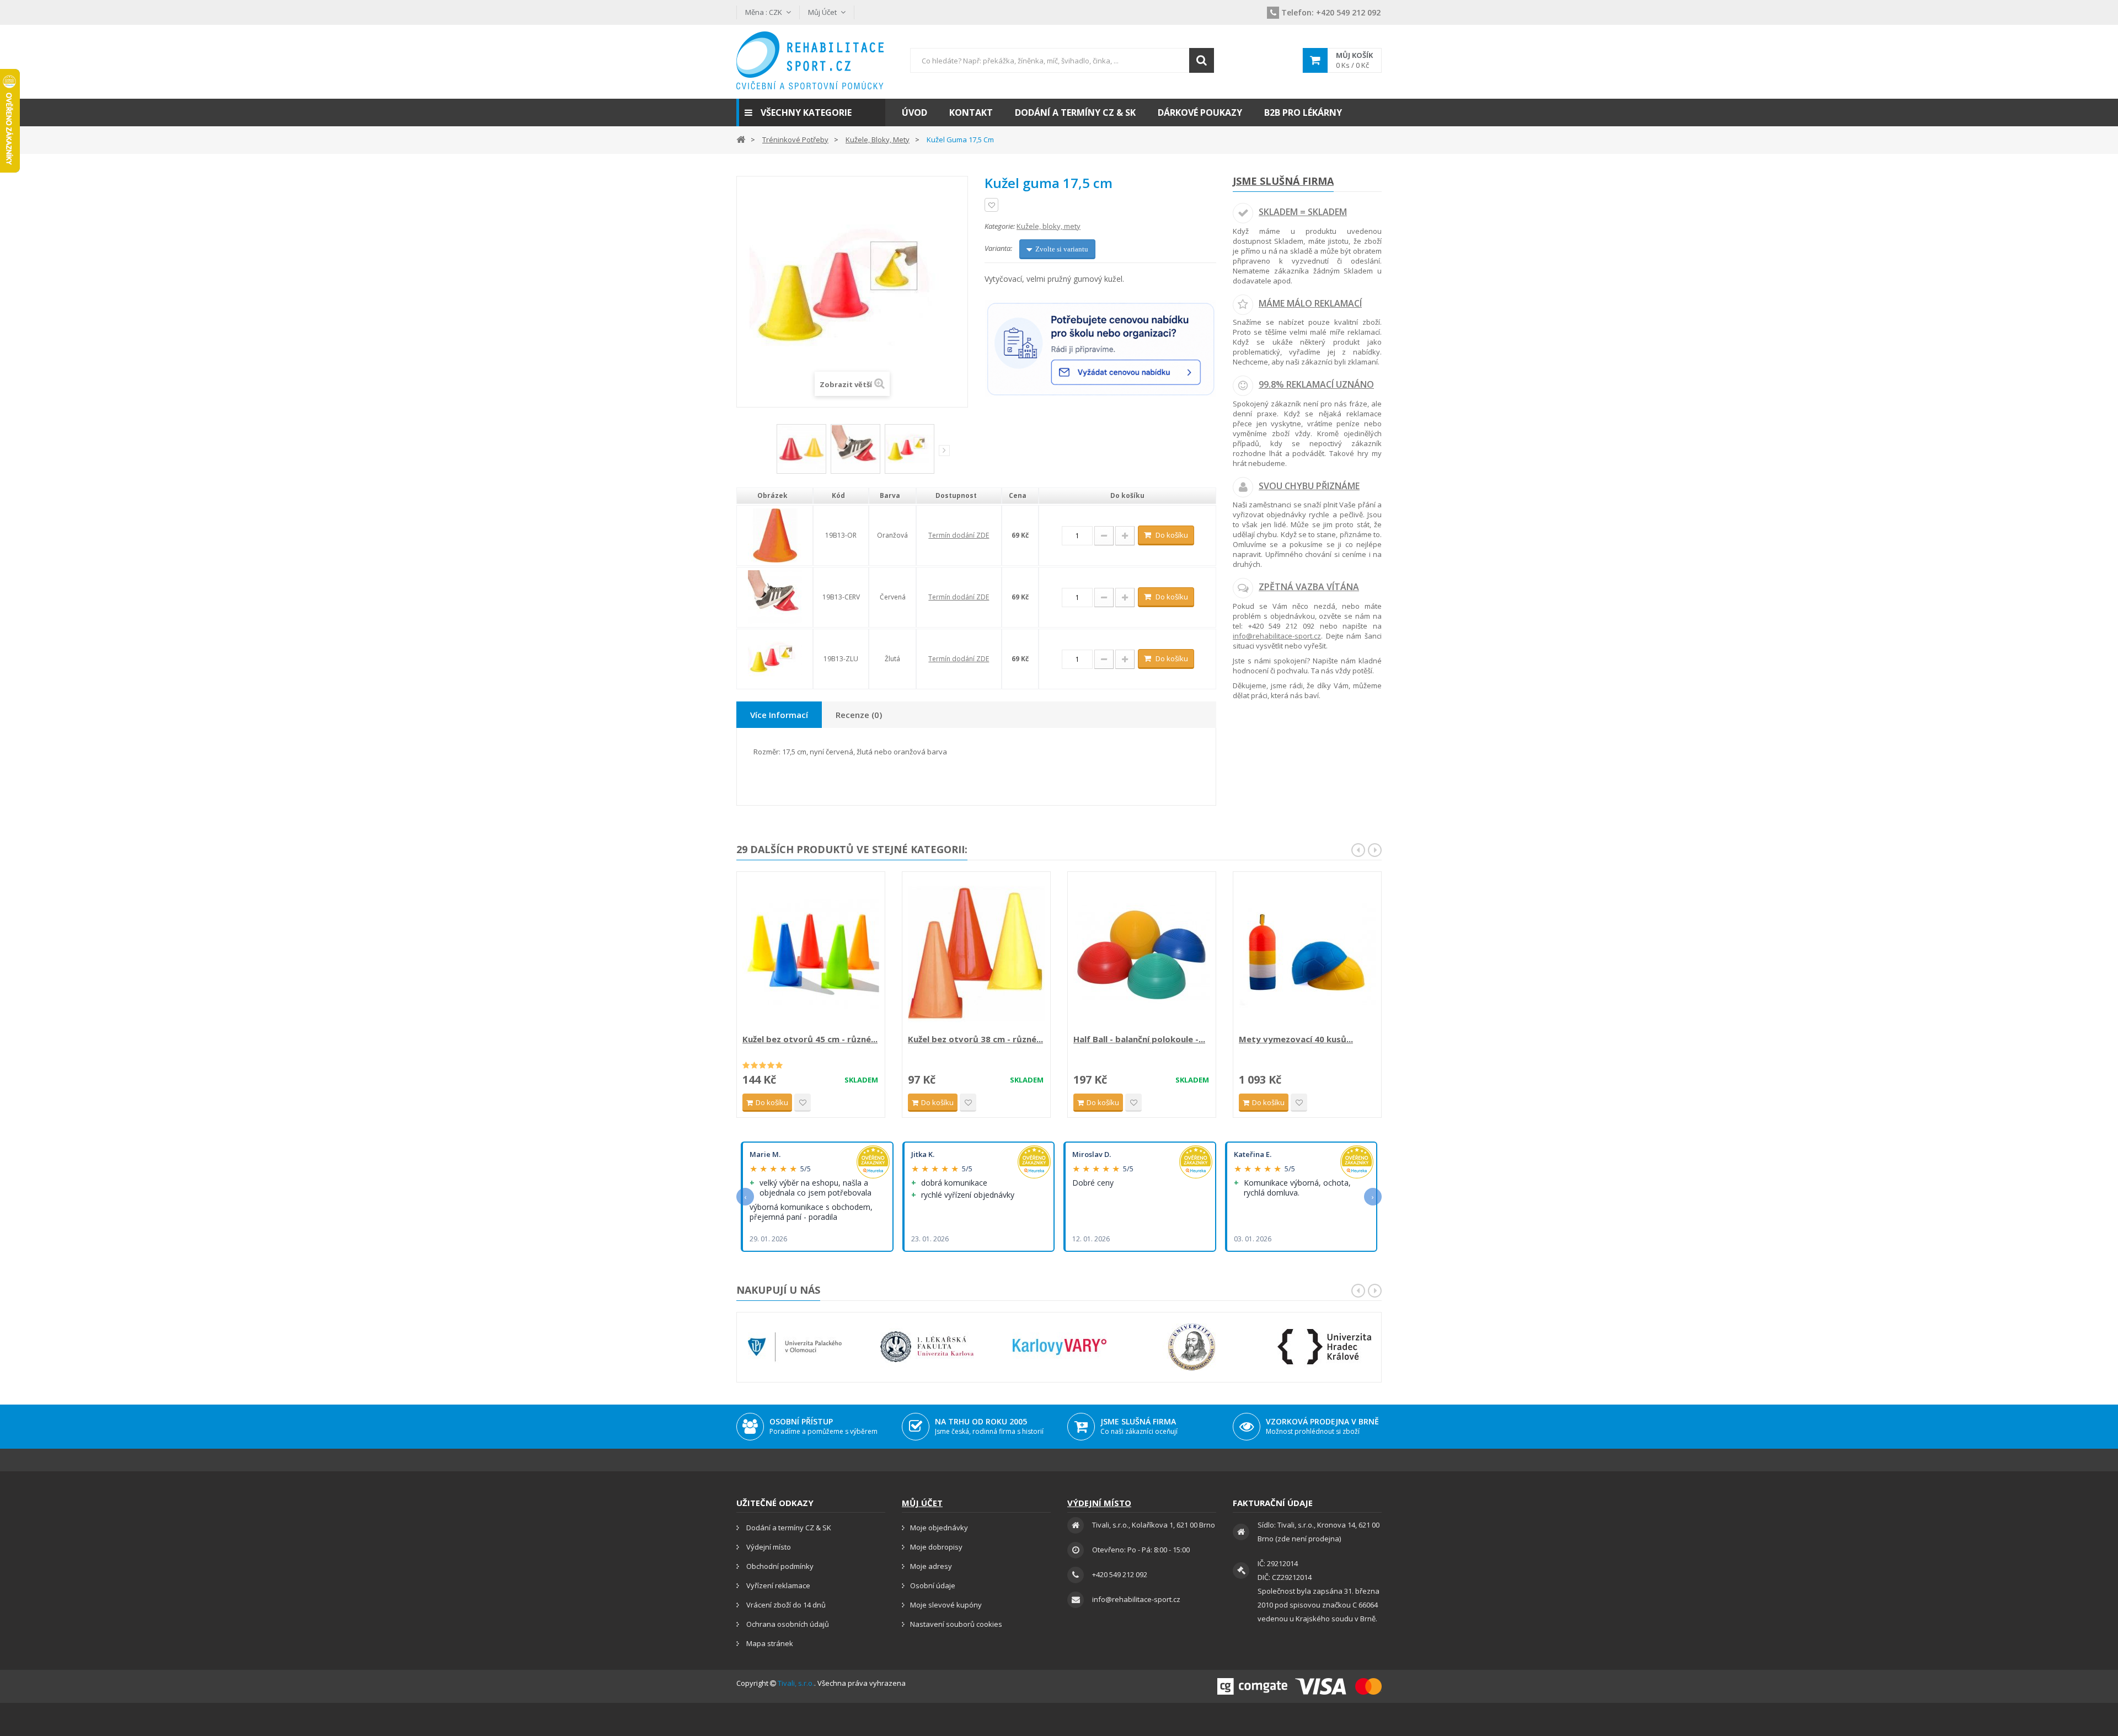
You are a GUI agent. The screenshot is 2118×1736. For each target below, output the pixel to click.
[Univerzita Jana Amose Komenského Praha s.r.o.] (1192, 1347)
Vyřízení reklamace (777, 1585)
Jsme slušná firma (1283, 181)
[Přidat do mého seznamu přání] (991, 205)
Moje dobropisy (936, 1547)
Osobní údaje (933, 1585)
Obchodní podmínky (779, 1566)
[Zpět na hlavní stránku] (741, 139)
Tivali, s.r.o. (796, 1683)
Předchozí (769, 453)
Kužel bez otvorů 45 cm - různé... (810, 1039)
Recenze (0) (859, 715)
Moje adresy (931, 1566)
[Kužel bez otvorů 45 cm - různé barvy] (811, 954)
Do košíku (1172, 535)
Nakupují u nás (778, 1290)
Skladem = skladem (1303, 212)
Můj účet (922, 1503)
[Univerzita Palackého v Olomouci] (795, 1347)
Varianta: (998, 248)
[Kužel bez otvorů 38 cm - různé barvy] (976, 954)
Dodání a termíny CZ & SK (788, 1528)
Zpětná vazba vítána (1309, 587)
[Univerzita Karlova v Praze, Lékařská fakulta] (927, 1347)
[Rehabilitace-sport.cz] (811, 60)
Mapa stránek (769, 1643)
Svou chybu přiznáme (1309, 486)
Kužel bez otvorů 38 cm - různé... (975, 1039)
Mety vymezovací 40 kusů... (1296, 1039)
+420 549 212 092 (1331, 12)
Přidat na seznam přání (803, 1103)
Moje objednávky (939, 1528)
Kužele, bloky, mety (1049, 226)
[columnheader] (775, 496)
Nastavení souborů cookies (956, 1624)
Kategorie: (1000, 226)
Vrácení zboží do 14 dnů (785, 1605)
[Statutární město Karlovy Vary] (1060, 1347)
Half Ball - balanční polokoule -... (1139, 1039)
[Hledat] (1202, 60)
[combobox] (1062, 60)
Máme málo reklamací (1310, 303)
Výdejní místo (768, 1547)
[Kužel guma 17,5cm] (801, 449)
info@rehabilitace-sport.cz (1277, 636)
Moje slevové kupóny (946, 1605)
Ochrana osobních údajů (787, 1624)
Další (944, 451)
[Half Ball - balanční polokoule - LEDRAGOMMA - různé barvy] (1142, 954)
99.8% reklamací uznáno (1316, 384)
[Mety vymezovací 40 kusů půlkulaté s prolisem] (1307, 954)
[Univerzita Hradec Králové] (1324, 1347)
